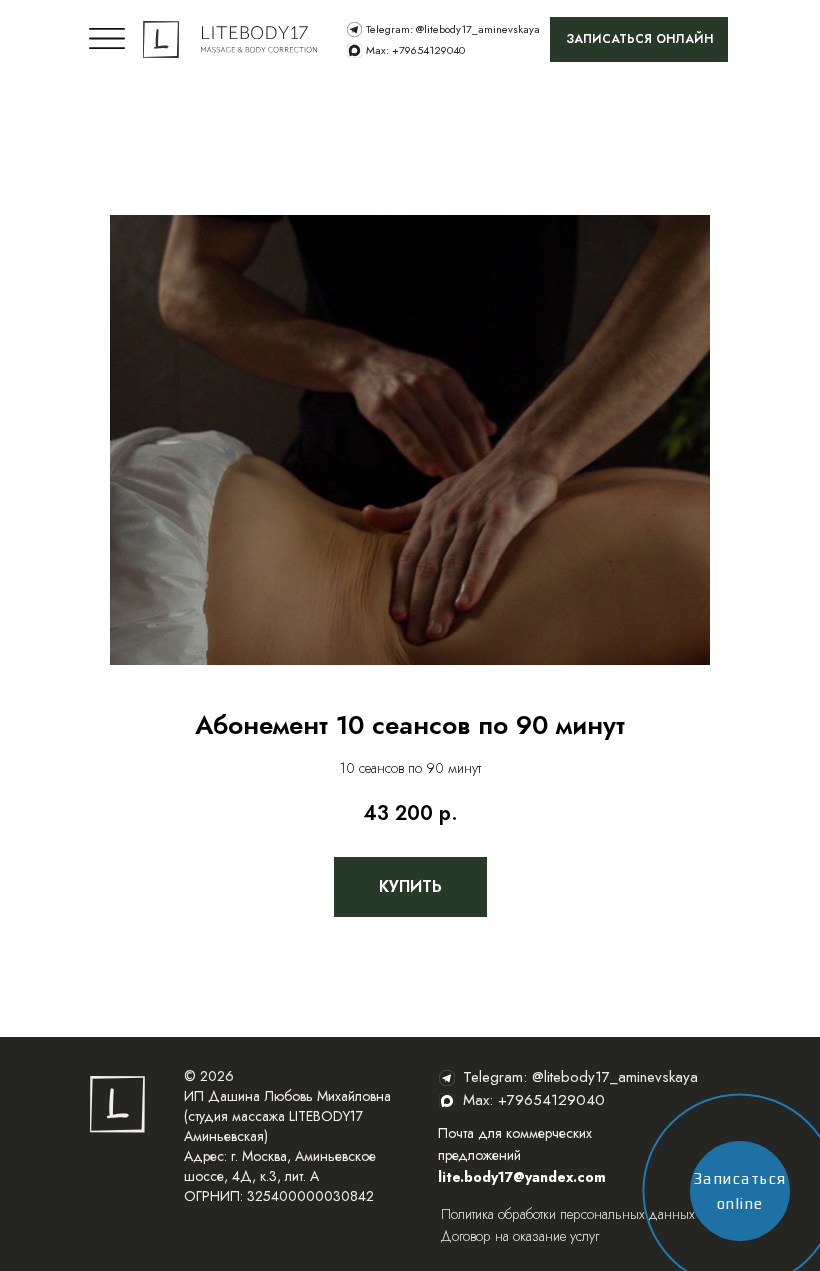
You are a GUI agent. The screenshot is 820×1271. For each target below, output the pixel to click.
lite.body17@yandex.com (522, 1177)
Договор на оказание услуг (520, 1236)
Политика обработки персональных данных (568, 1214)
